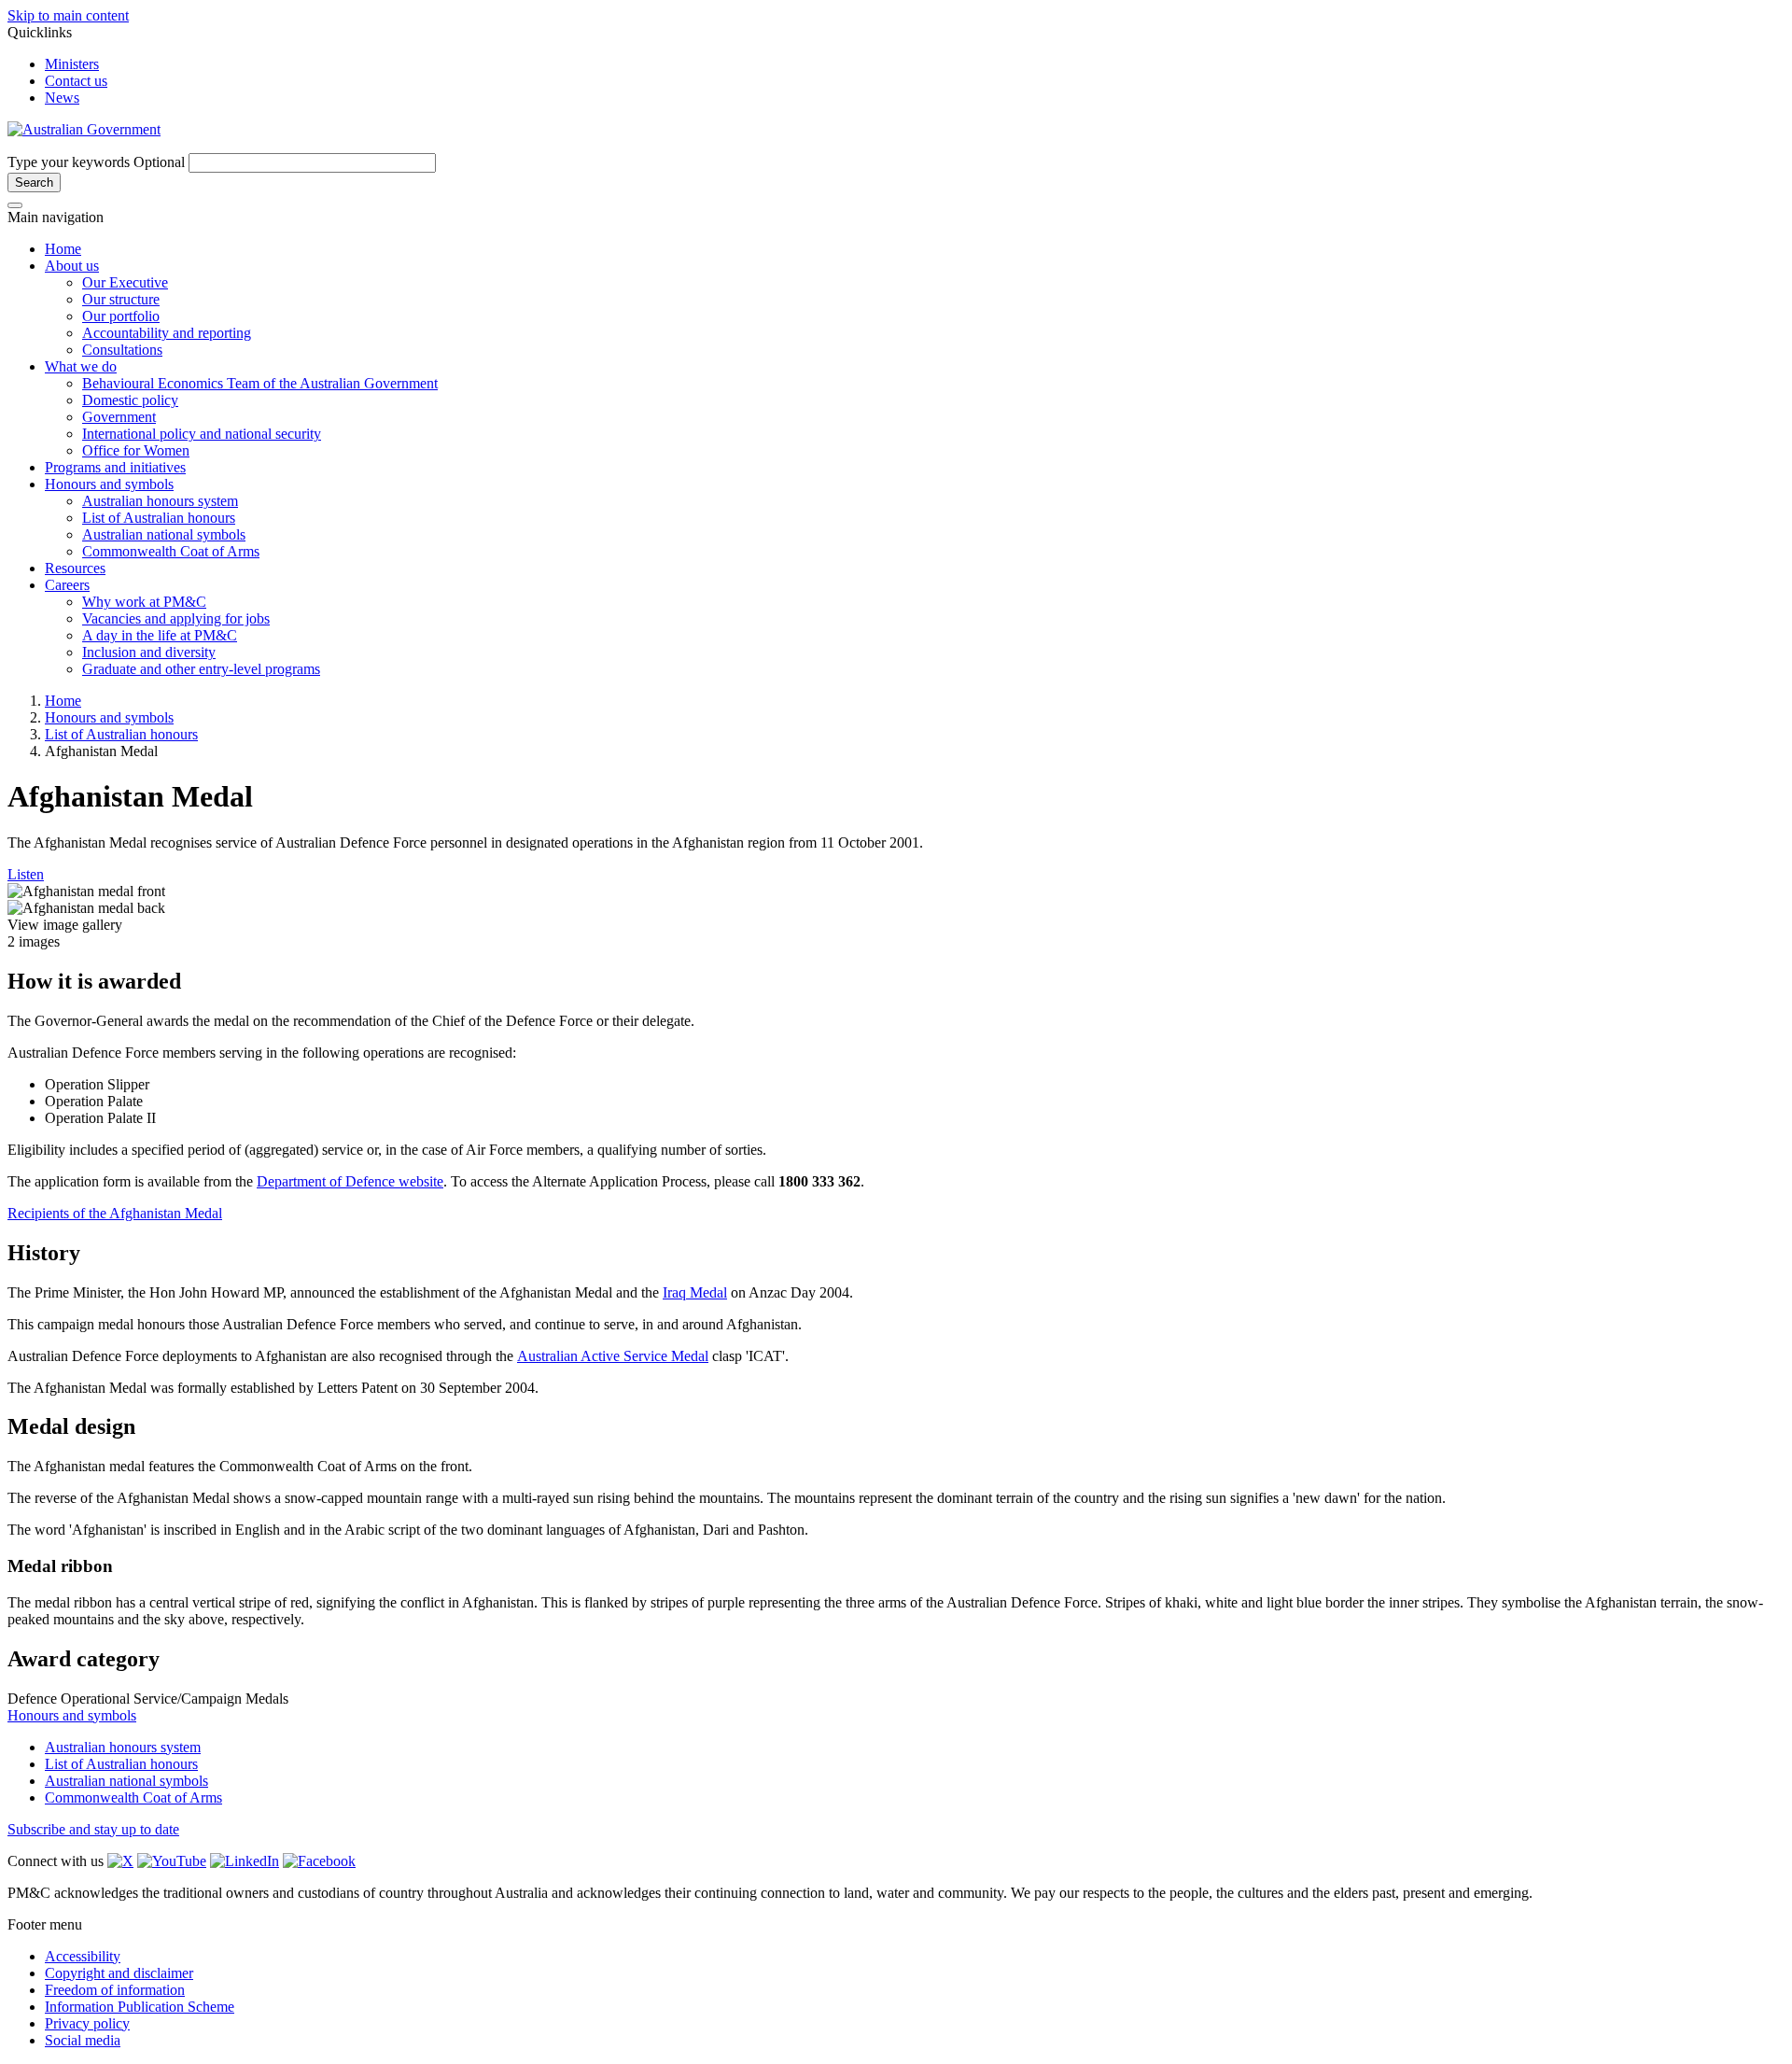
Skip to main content (68, 15)
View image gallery (65, 925)
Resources (75, 568)
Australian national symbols (164, 534)
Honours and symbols (109, 484)
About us (72, 266)
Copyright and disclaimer (119, 1973)
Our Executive (125, 282)
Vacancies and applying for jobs (176, 618)
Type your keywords (96, 162)
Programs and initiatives (115, 467)
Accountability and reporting (167, 333)
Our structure (121, 299)
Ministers (72, 64)
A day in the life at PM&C (160, 635)
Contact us (76, 81)
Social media (83, 2040)
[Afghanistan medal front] (86, 892)
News (62, 98)
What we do (81, 366)
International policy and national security (202, 434)
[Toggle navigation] (15, 205)
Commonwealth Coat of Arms (171, 551)
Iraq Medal (695, 1292)
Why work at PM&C (144, 602)
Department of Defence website (350, 1181)
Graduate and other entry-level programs (201, 669)
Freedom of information (115, 1990)
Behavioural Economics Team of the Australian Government (260, 383)
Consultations (122, 350)
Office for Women (136, 450)
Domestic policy (130, 400)
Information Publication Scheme (140, 2007)
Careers (67, 585)
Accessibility (83, 1956)
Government (119, 417)
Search (34, 183)
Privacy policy (87, 2023)
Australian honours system (160, 501)
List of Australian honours (159, 518)
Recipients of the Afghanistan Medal (115, 1213)
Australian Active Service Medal (613, 1356)
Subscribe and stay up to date (93, 1829)
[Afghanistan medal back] (86, 908)
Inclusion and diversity (149, 652)
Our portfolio (121, 316)
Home (63, 249)
